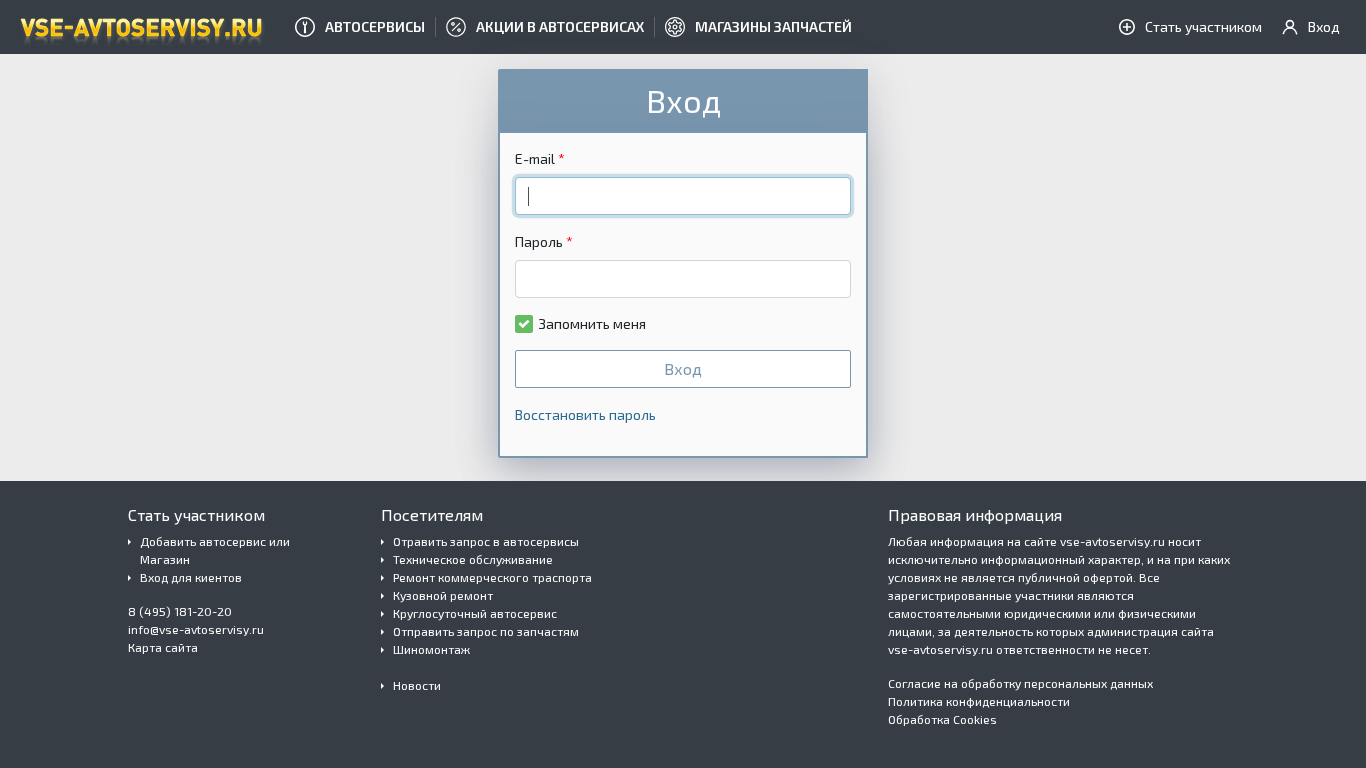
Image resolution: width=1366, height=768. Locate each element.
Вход (683, 368)
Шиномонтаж (431, 649)
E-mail (535, 158)
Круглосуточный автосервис (475, 613)
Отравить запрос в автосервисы (486, 541)
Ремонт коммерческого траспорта (492, 577)
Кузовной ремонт (443, 595)
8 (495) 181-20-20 (180, 611)
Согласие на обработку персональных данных (1020, 683)
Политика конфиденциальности (979, 701)
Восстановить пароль (585, 414)
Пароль (539, 241)
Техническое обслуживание (473, 559)
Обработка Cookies (942, 719)
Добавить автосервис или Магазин (215, 550)
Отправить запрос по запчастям (486, 631)
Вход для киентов (191, 577)
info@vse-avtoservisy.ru (196, 629)
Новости (417, 685)
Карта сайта (163, 647)
